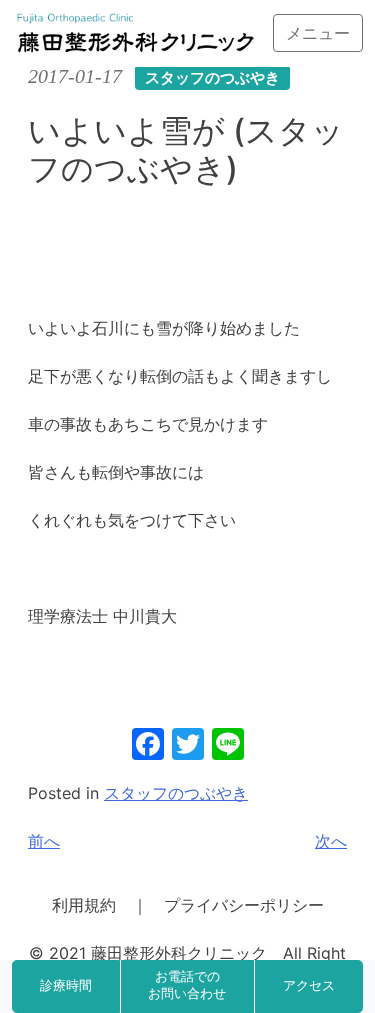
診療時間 (66, 986)
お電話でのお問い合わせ (187, 986)
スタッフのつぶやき (176, 793)
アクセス (309, 986)
